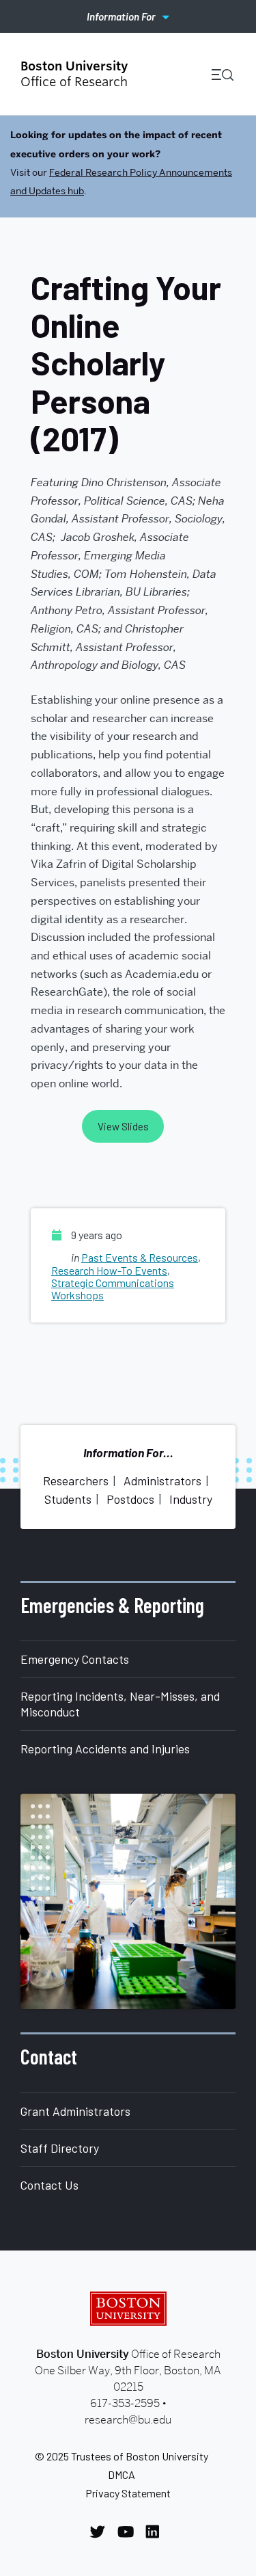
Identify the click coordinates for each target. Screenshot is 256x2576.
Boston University (128, 2309)
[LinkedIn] (156, 2531)
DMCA (122, 2474)
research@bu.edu (128, 2420)
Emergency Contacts (75, 1659)
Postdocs (130, 1499)
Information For (121, 16)
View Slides (123, 1126)
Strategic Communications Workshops (113, 1289)
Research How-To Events (109, 1270)
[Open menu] (218, 74)
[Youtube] (129, 2531)
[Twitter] (101, 2531)
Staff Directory (60, 2148)
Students (68, 1499)
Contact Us (49, 2185)
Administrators (162, 1480)
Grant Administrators (75, 2111)
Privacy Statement (128, 2493)
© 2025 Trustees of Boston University (122, 2456)
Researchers (76, 1480)
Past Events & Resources (140, 1257)
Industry (191, 1499)
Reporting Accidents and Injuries (105, 1749)
